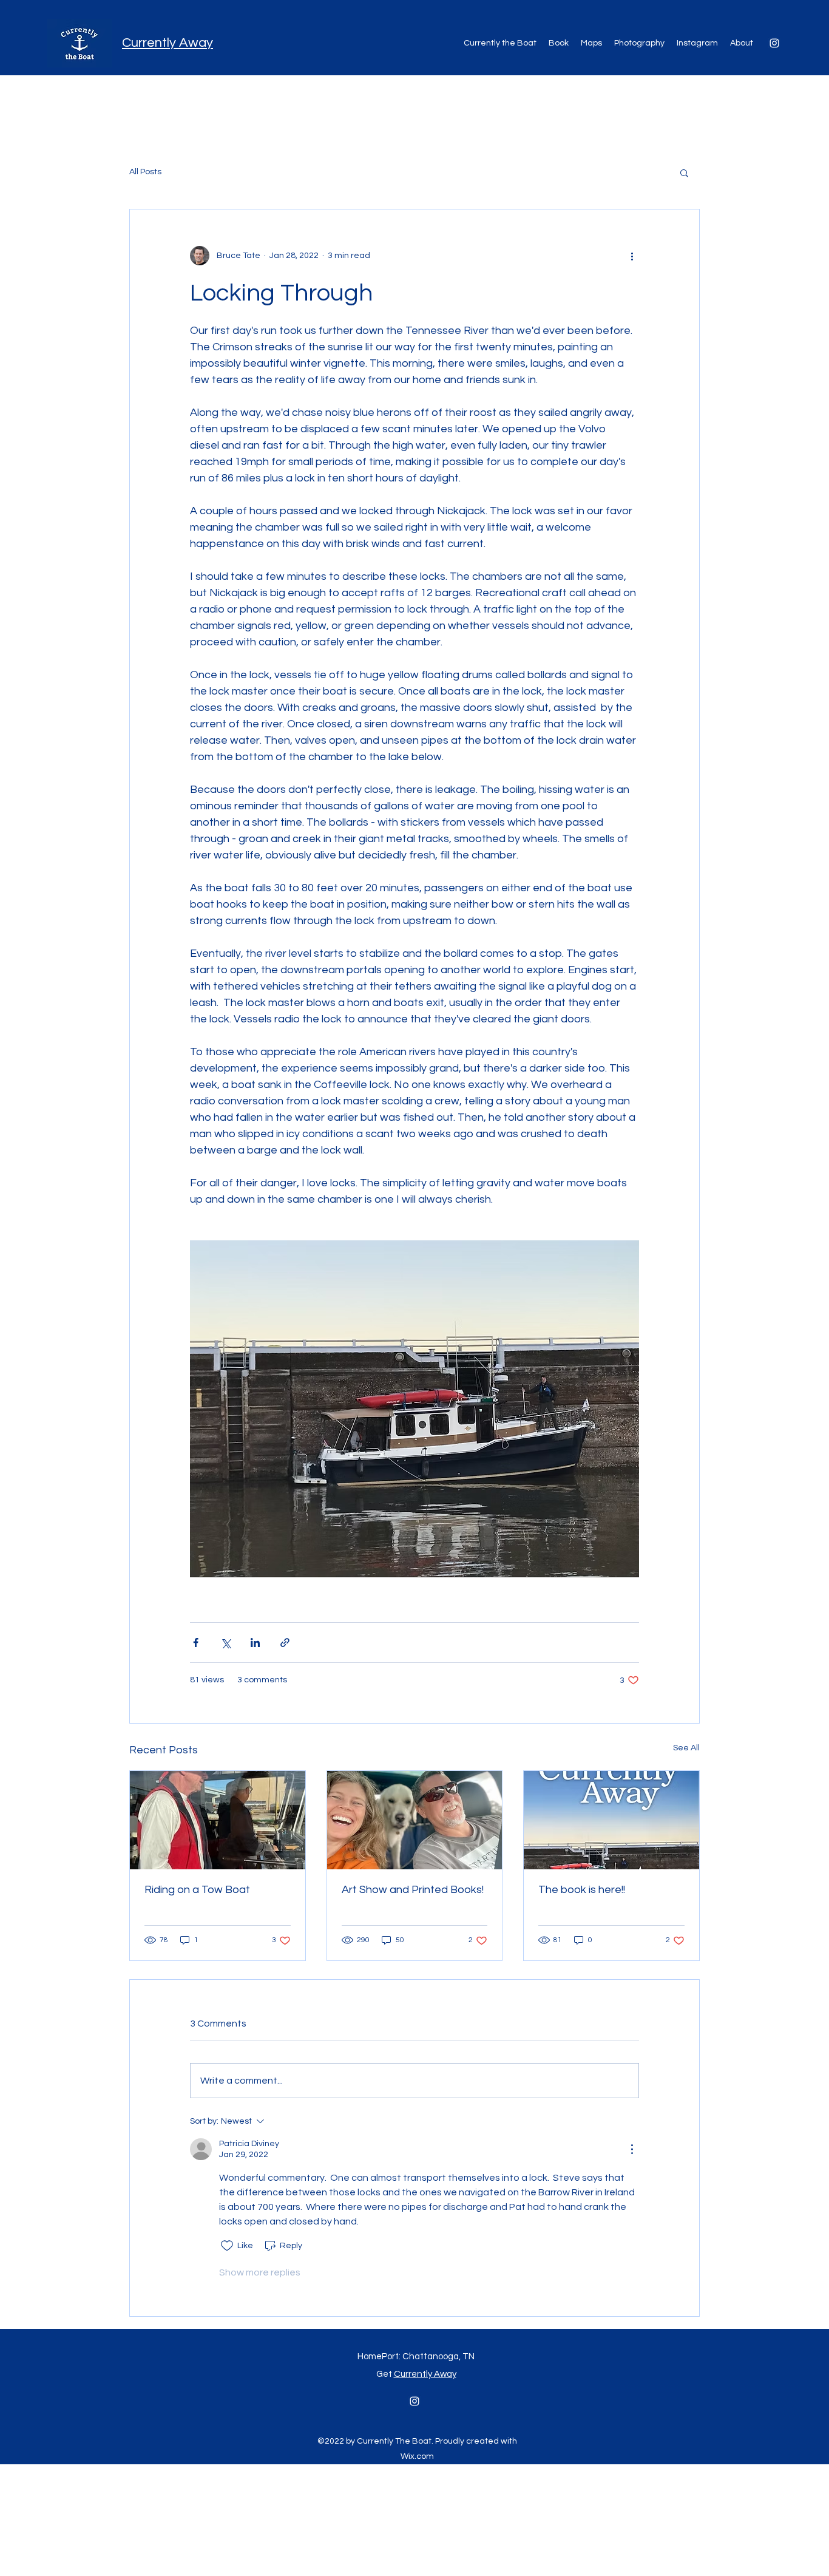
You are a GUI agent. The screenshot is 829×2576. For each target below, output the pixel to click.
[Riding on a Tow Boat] (218, 1820)
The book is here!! (582, 1890)
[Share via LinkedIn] (255, 1643)
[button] (684, 172)
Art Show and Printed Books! (413, 1890)
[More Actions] (632, 2149)
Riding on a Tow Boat (197, 1890)
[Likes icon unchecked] (227, 2246)
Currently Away (167, 43)
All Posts (145, 172)
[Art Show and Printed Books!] (415, 1820)
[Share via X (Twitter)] (225, 1643)
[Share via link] (285, 1643)
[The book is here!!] (611, 1820)
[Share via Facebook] (196, 1643)
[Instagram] (774, 43)
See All (686, 1748)
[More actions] (632, 256)
